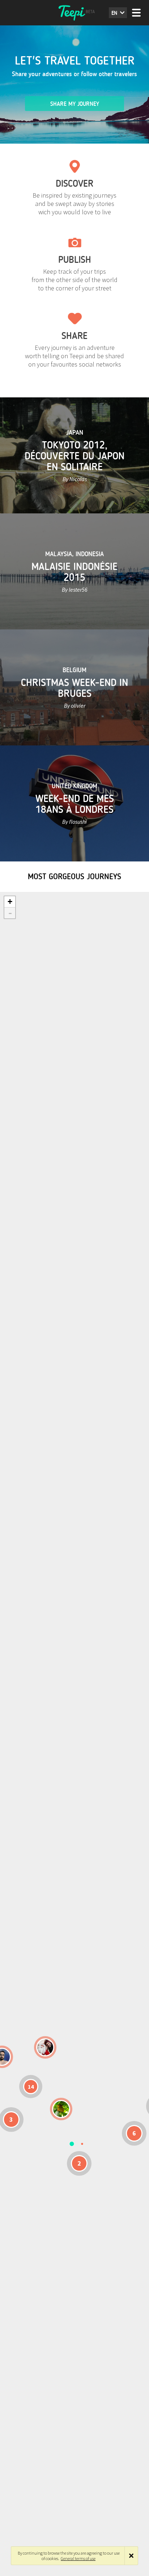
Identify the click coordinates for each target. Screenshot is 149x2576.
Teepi (74, 13)
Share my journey (75, 104)
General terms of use (78, 2558)
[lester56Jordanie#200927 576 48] (61, 2109)
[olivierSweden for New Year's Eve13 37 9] (45, 2047)
